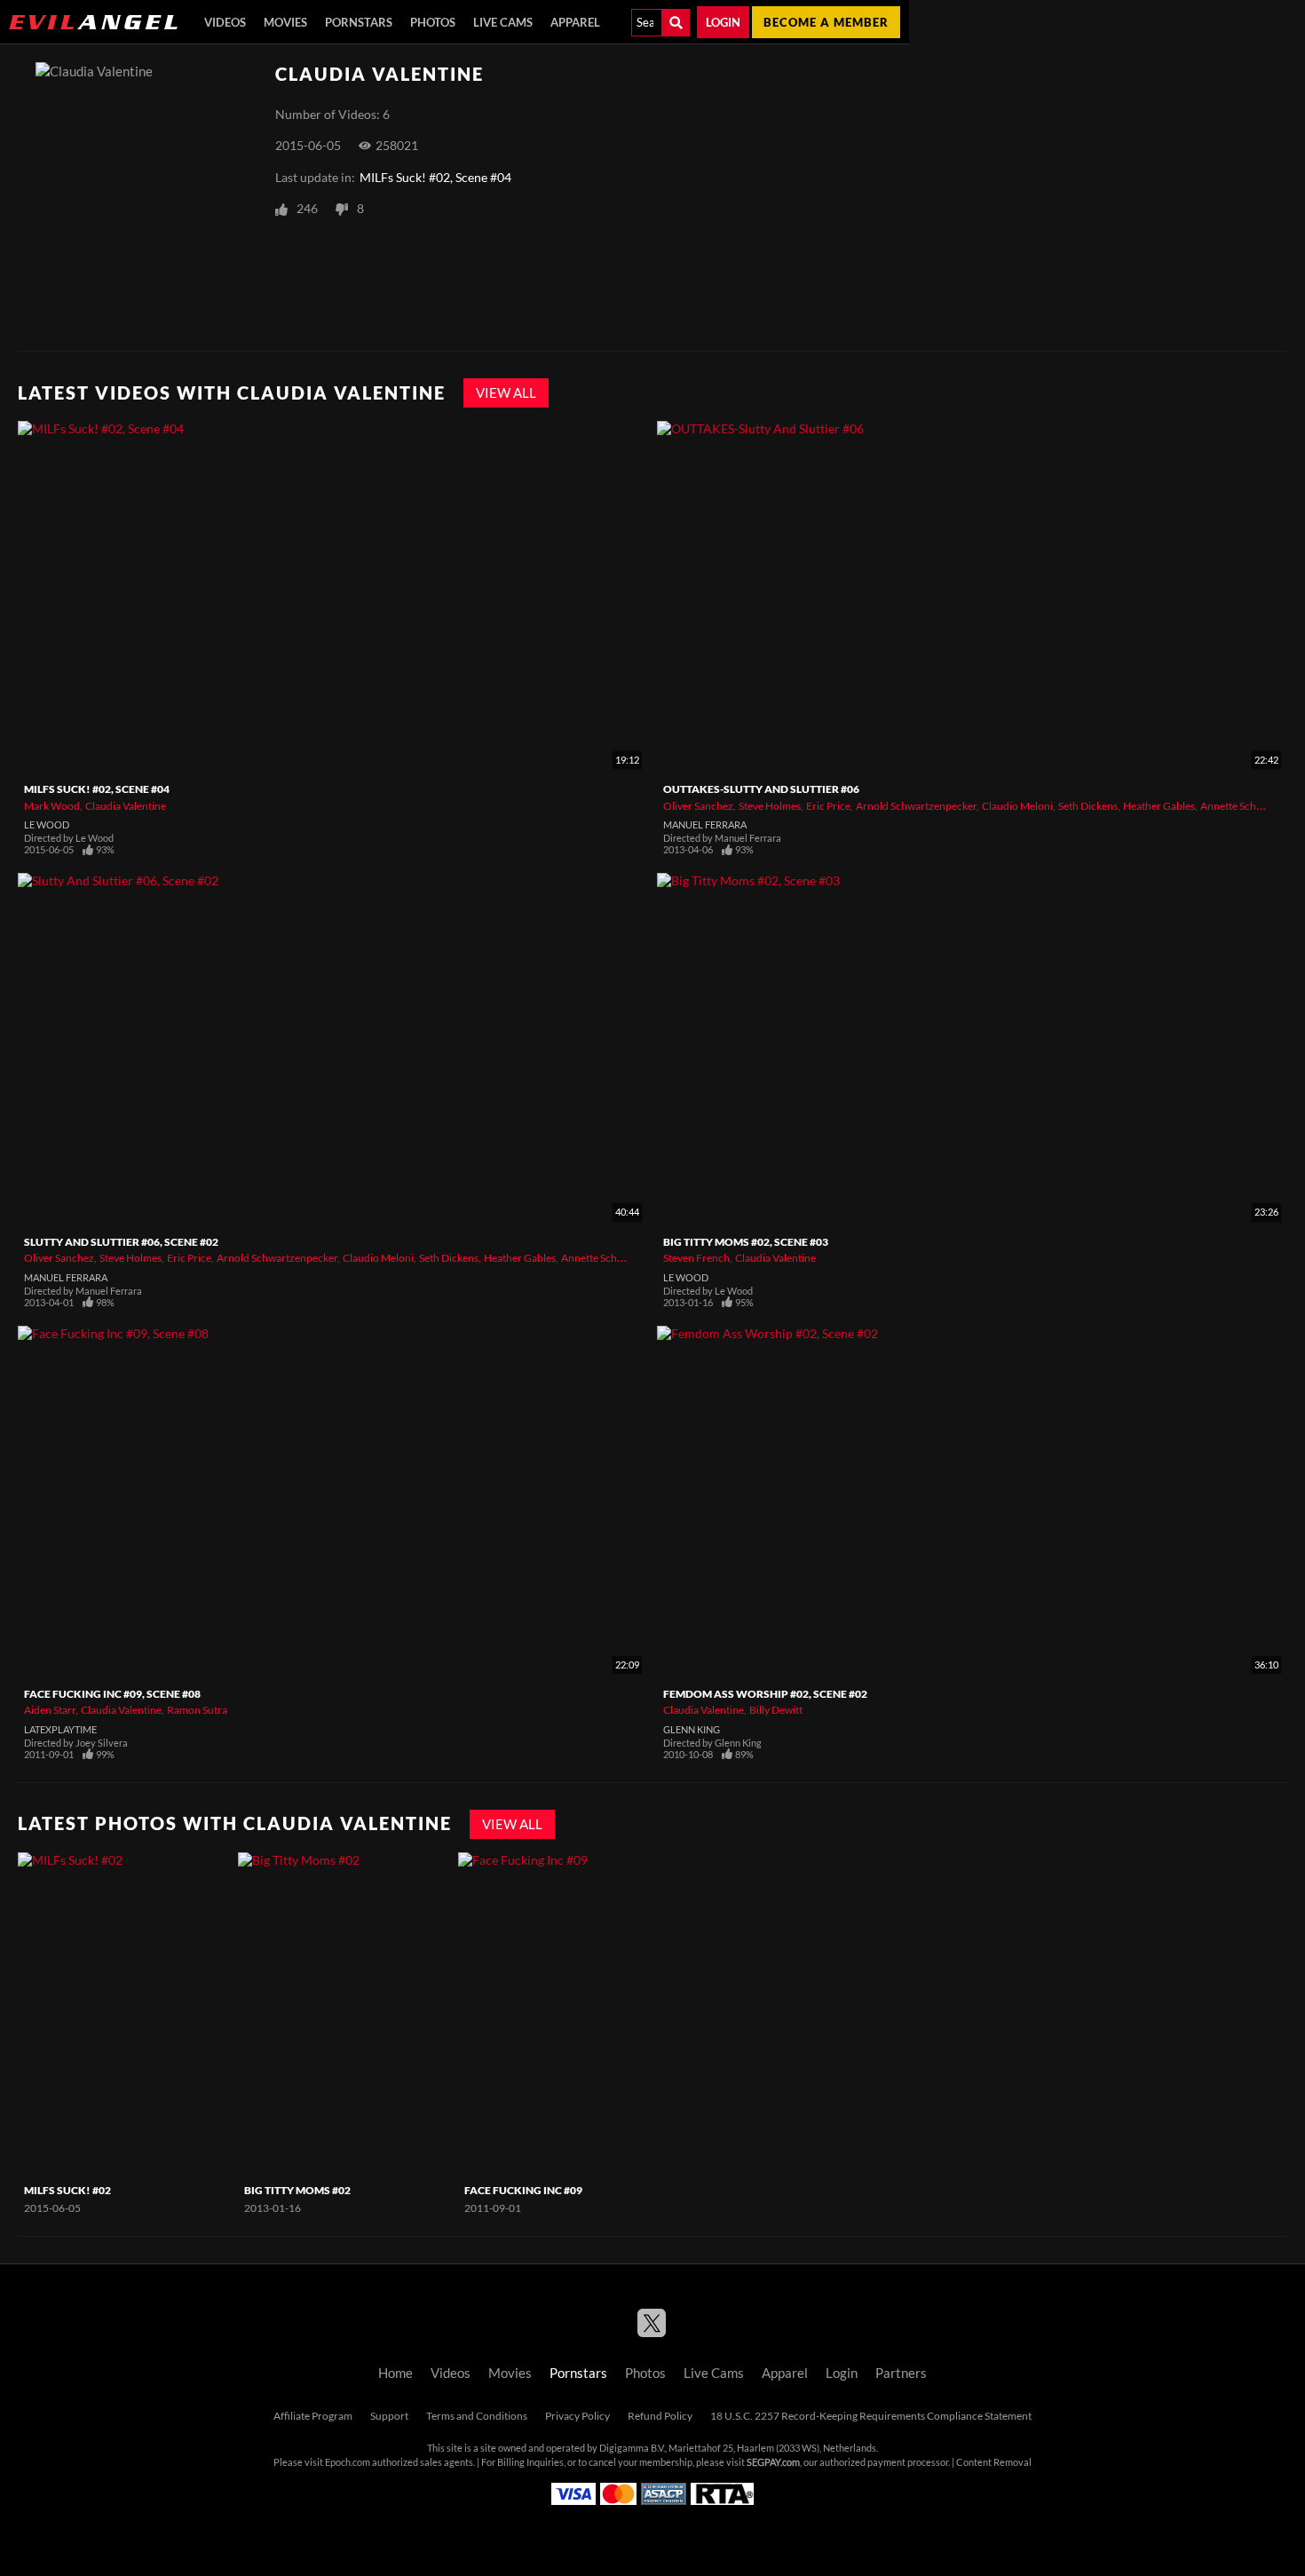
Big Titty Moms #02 (297, 2190)
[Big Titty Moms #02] (346, 2014)
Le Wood (47, 825)
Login (723, 22)
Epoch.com (348, 2462)
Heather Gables (1159, 806)
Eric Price (828, 806)
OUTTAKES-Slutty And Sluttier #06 (761, 789)
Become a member (826, 22)
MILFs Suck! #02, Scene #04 (435, 178)
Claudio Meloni (1017, 806)
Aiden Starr (50, 1710)
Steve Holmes (770, 806)
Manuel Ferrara (705, 825)
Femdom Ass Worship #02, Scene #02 (765, 1694)
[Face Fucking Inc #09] (566, 2014)
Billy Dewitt (776, 1710)
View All (506, 393)
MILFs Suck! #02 (67, 2190)
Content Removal (994, 2462)
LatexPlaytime (60, 1730)
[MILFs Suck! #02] (126, 2014)
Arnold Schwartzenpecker (916, 806)
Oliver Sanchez (698, 806)
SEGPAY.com (773, 2462)
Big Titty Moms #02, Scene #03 (746, 1242)
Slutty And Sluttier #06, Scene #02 (121, 1242)
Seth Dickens (1088, 806)
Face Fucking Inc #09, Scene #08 (112, 1694)
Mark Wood (52, 806)
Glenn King (692, 1730)
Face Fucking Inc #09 (523, 2190)
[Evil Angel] (93, 22)
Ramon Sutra (197, 1710)
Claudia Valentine (126, 806)
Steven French (696, 1258)
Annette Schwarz (1240, 806)
